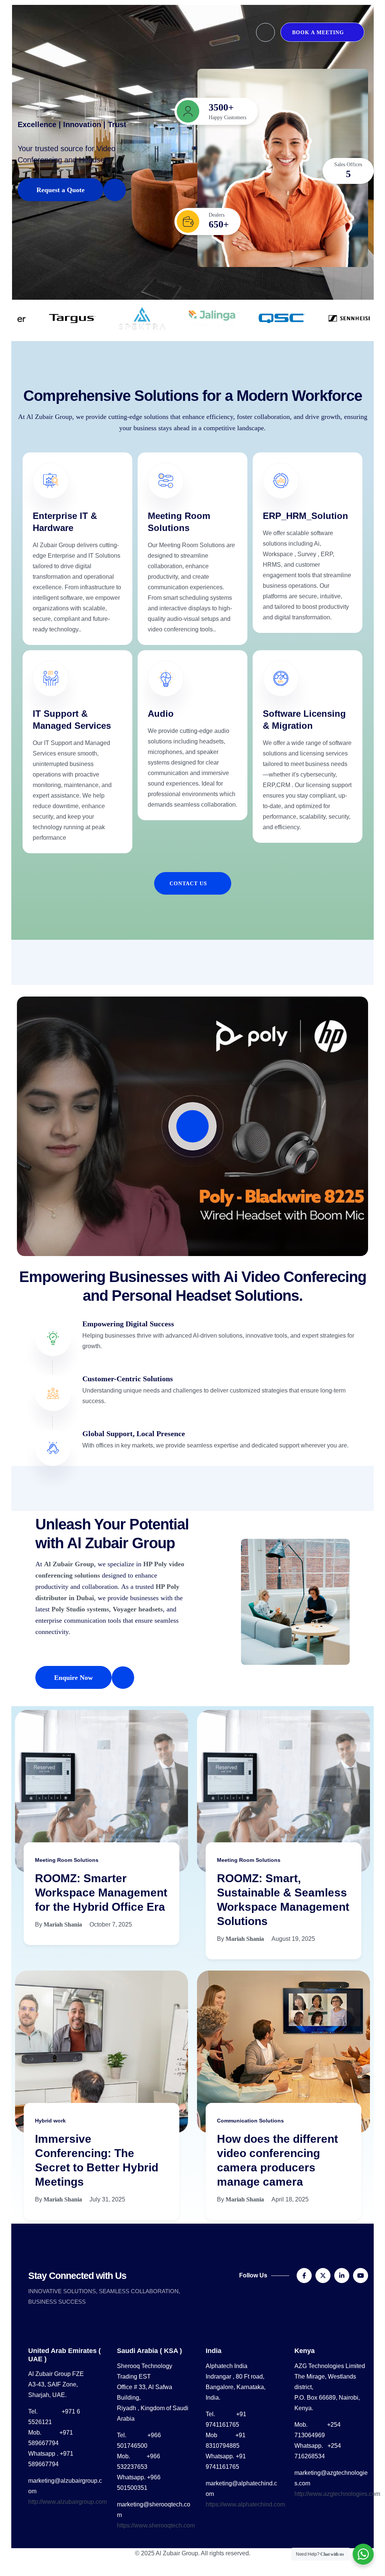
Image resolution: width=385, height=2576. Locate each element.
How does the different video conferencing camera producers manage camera (277, 2160)
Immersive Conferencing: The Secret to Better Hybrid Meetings (97, 2160)
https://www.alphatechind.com (245, 2504)
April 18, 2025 (290, 2199)
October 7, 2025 (111, 1924)
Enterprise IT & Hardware (65, 522)
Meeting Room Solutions (179, 522)
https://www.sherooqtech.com (156, 2525)
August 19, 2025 (293, 1939)
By (58, 1924)
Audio (161, 714)
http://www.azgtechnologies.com (337, 2494)
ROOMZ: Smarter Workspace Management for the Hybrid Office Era (101, 1893)
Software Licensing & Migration (304, 720)
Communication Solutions (250, 2121)
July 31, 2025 (107, 2199)
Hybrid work (50, 2121)
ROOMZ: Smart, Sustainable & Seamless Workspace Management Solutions (283, 1900)
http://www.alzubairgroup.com (67, 2502)
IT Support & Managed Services (72, 720)
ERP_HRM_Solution (305, 516)
